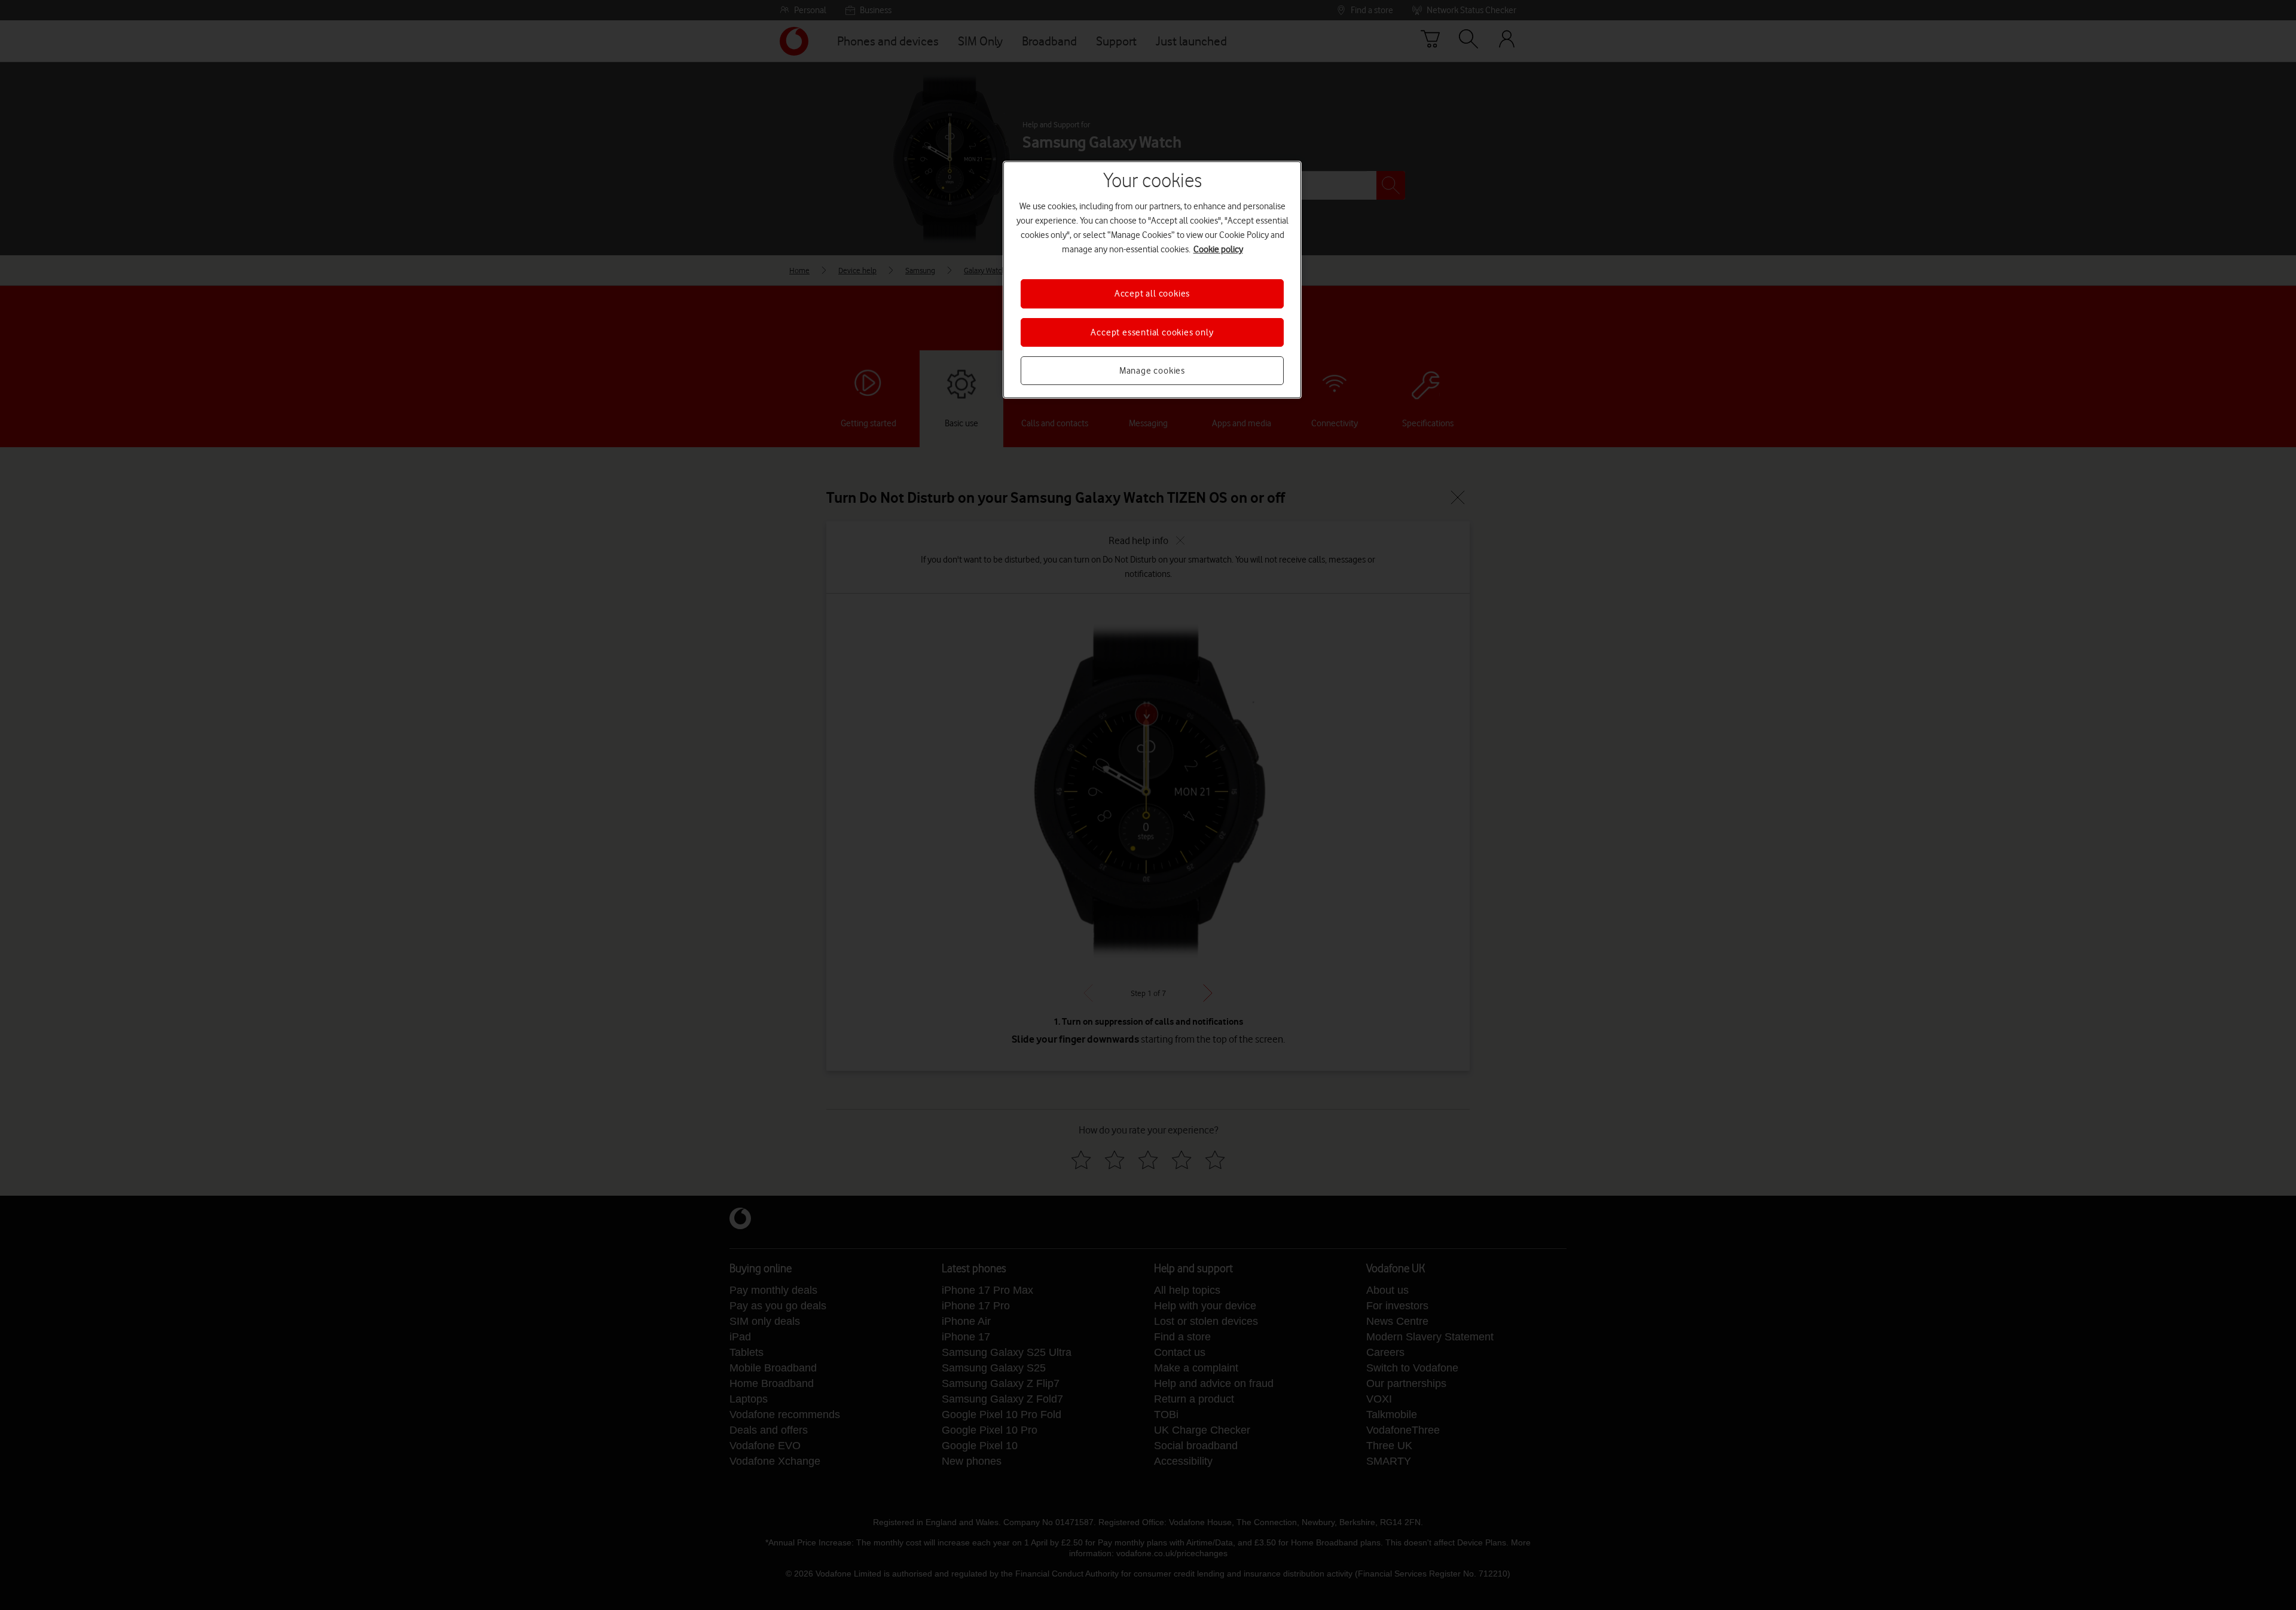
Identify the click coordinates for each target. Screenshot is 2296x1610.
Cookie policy (1218, 249)
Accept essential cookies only (1152, 332)
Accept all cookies (1152, 294)
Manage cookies (1152, 371)
